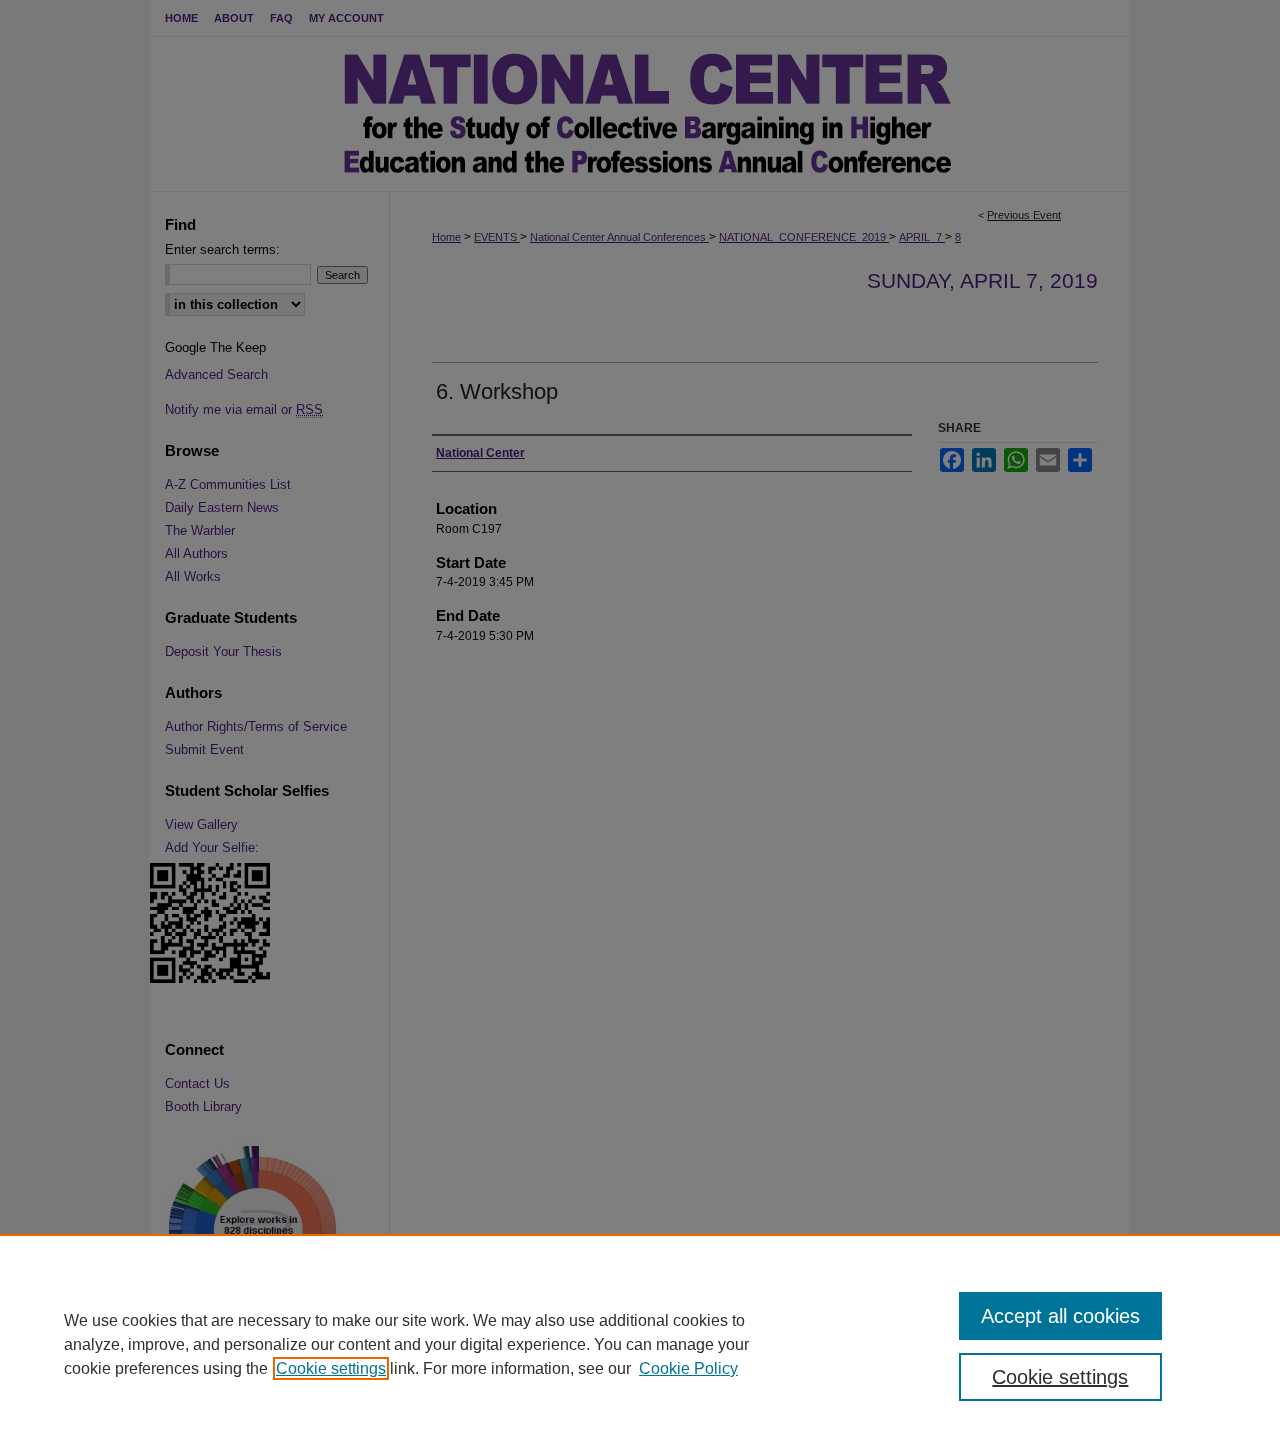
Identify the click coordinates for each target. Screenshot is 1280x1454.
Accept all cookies (1060, 1316)
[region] (640, 1344)
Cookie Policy (688, 1368)
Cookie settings (331, 1368)
